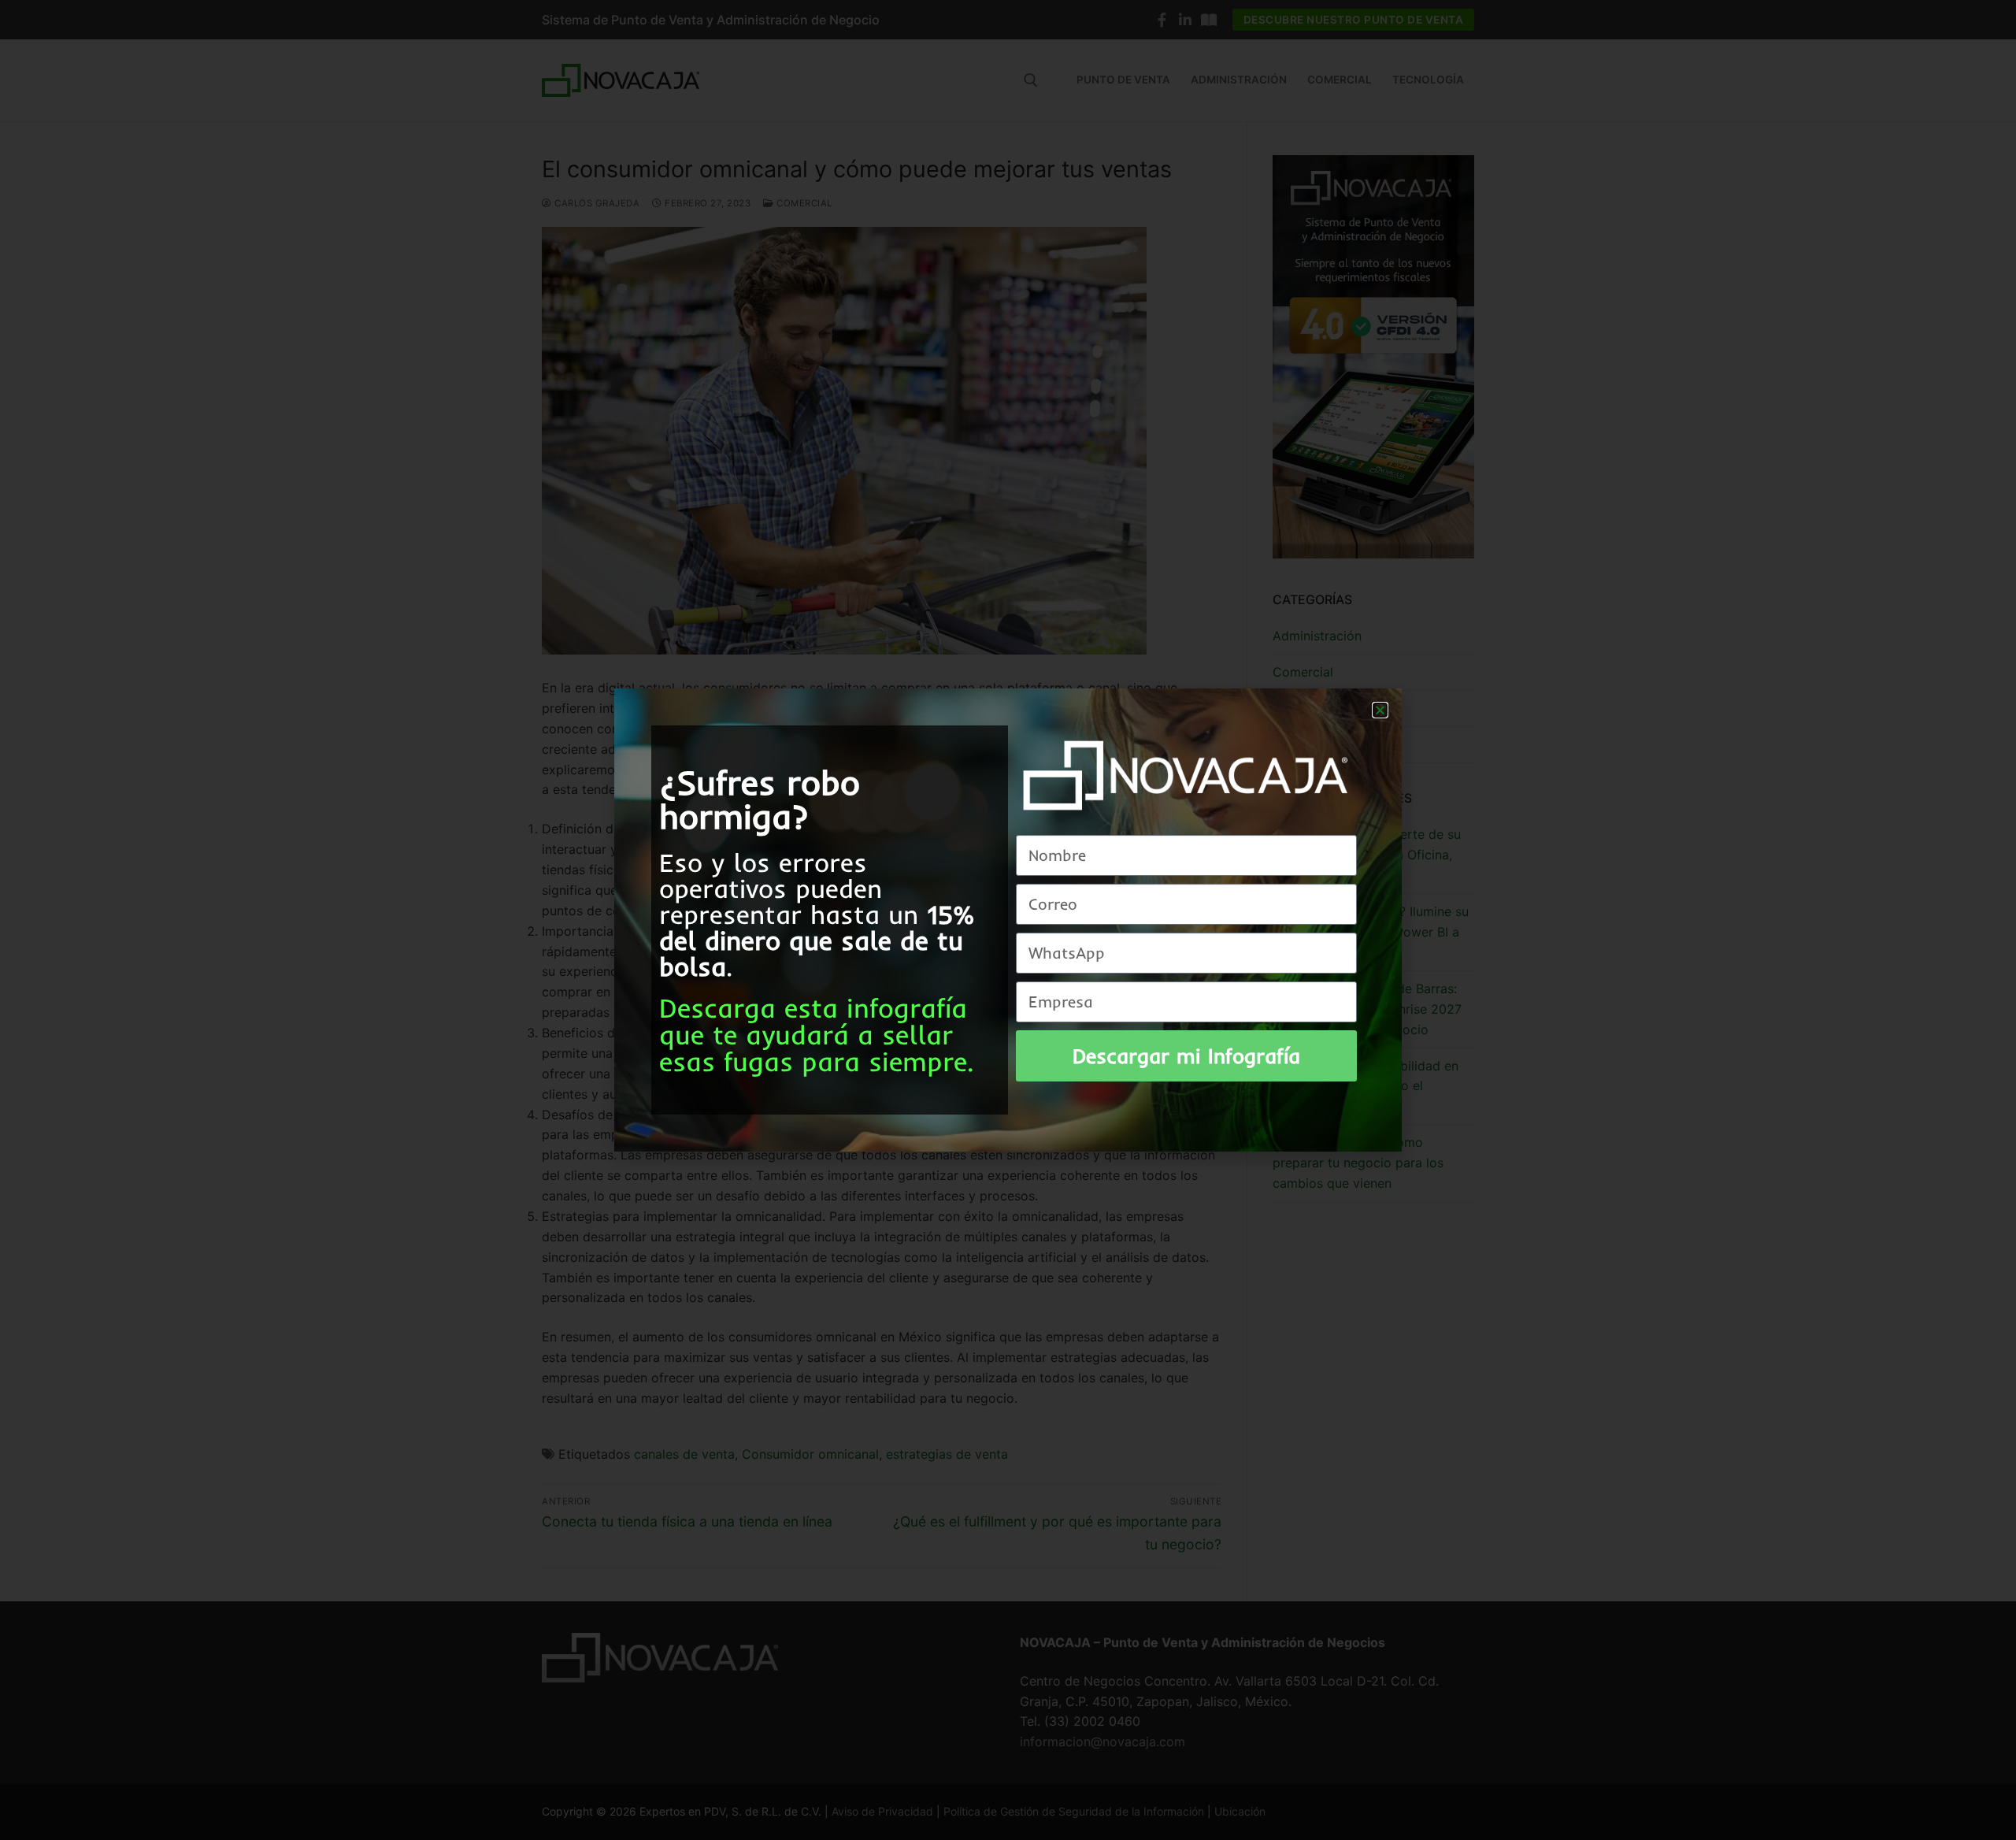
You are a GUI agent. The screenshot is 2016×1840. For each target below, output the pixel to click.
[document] (1008, 920)
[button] (1380, 710)
